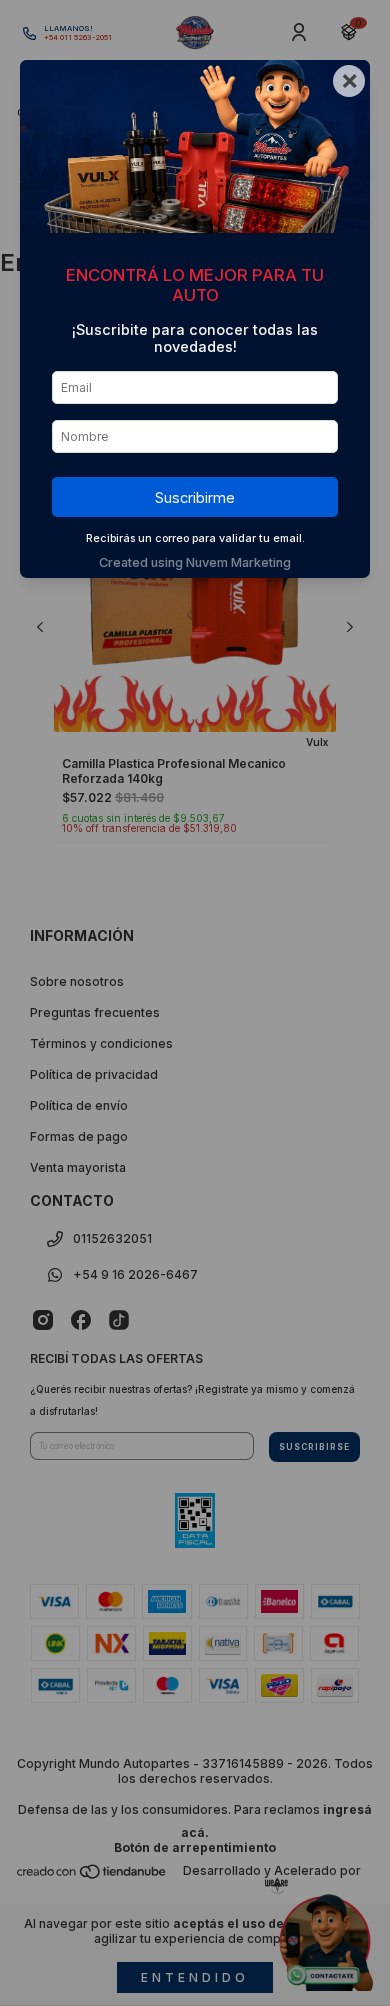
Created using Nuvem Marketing (195, 562)
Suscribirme (195, 497)
